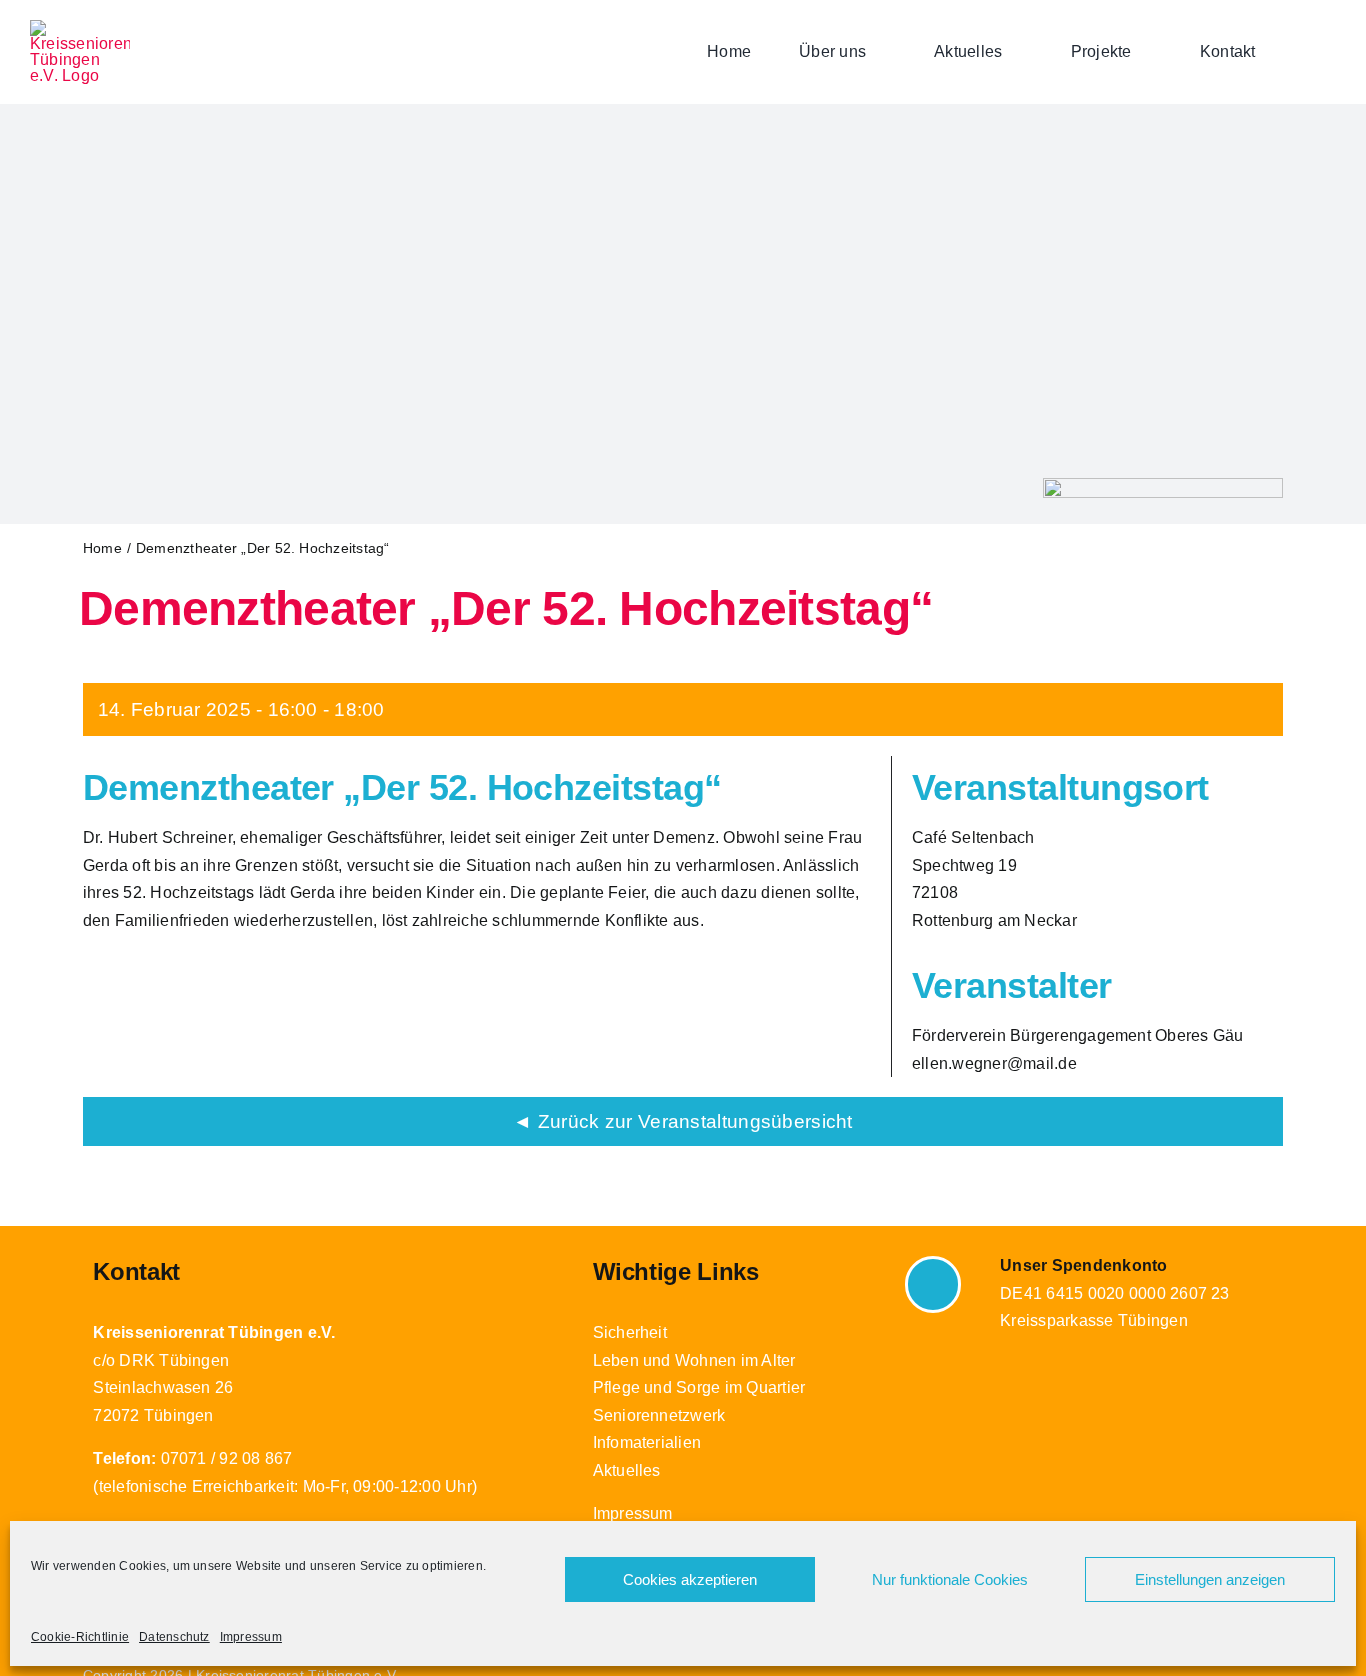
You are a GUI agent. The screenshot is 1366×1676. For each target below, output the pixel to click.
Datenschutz (174, 1637)
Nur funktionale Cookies (950, 1579)
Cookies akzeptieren (690, 1579)
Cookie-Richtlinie (80, 1637)
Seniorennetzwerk (659, 1415)
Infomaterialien (647, 1442)
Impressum (251, 1637)
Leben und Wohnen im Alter (694, 1360)
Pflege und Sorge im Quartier (699, 1387)
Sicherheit (630, 1332)
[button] (1330, 52)
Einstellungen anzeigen (1210, 1579)
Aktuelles (627, 1470)
